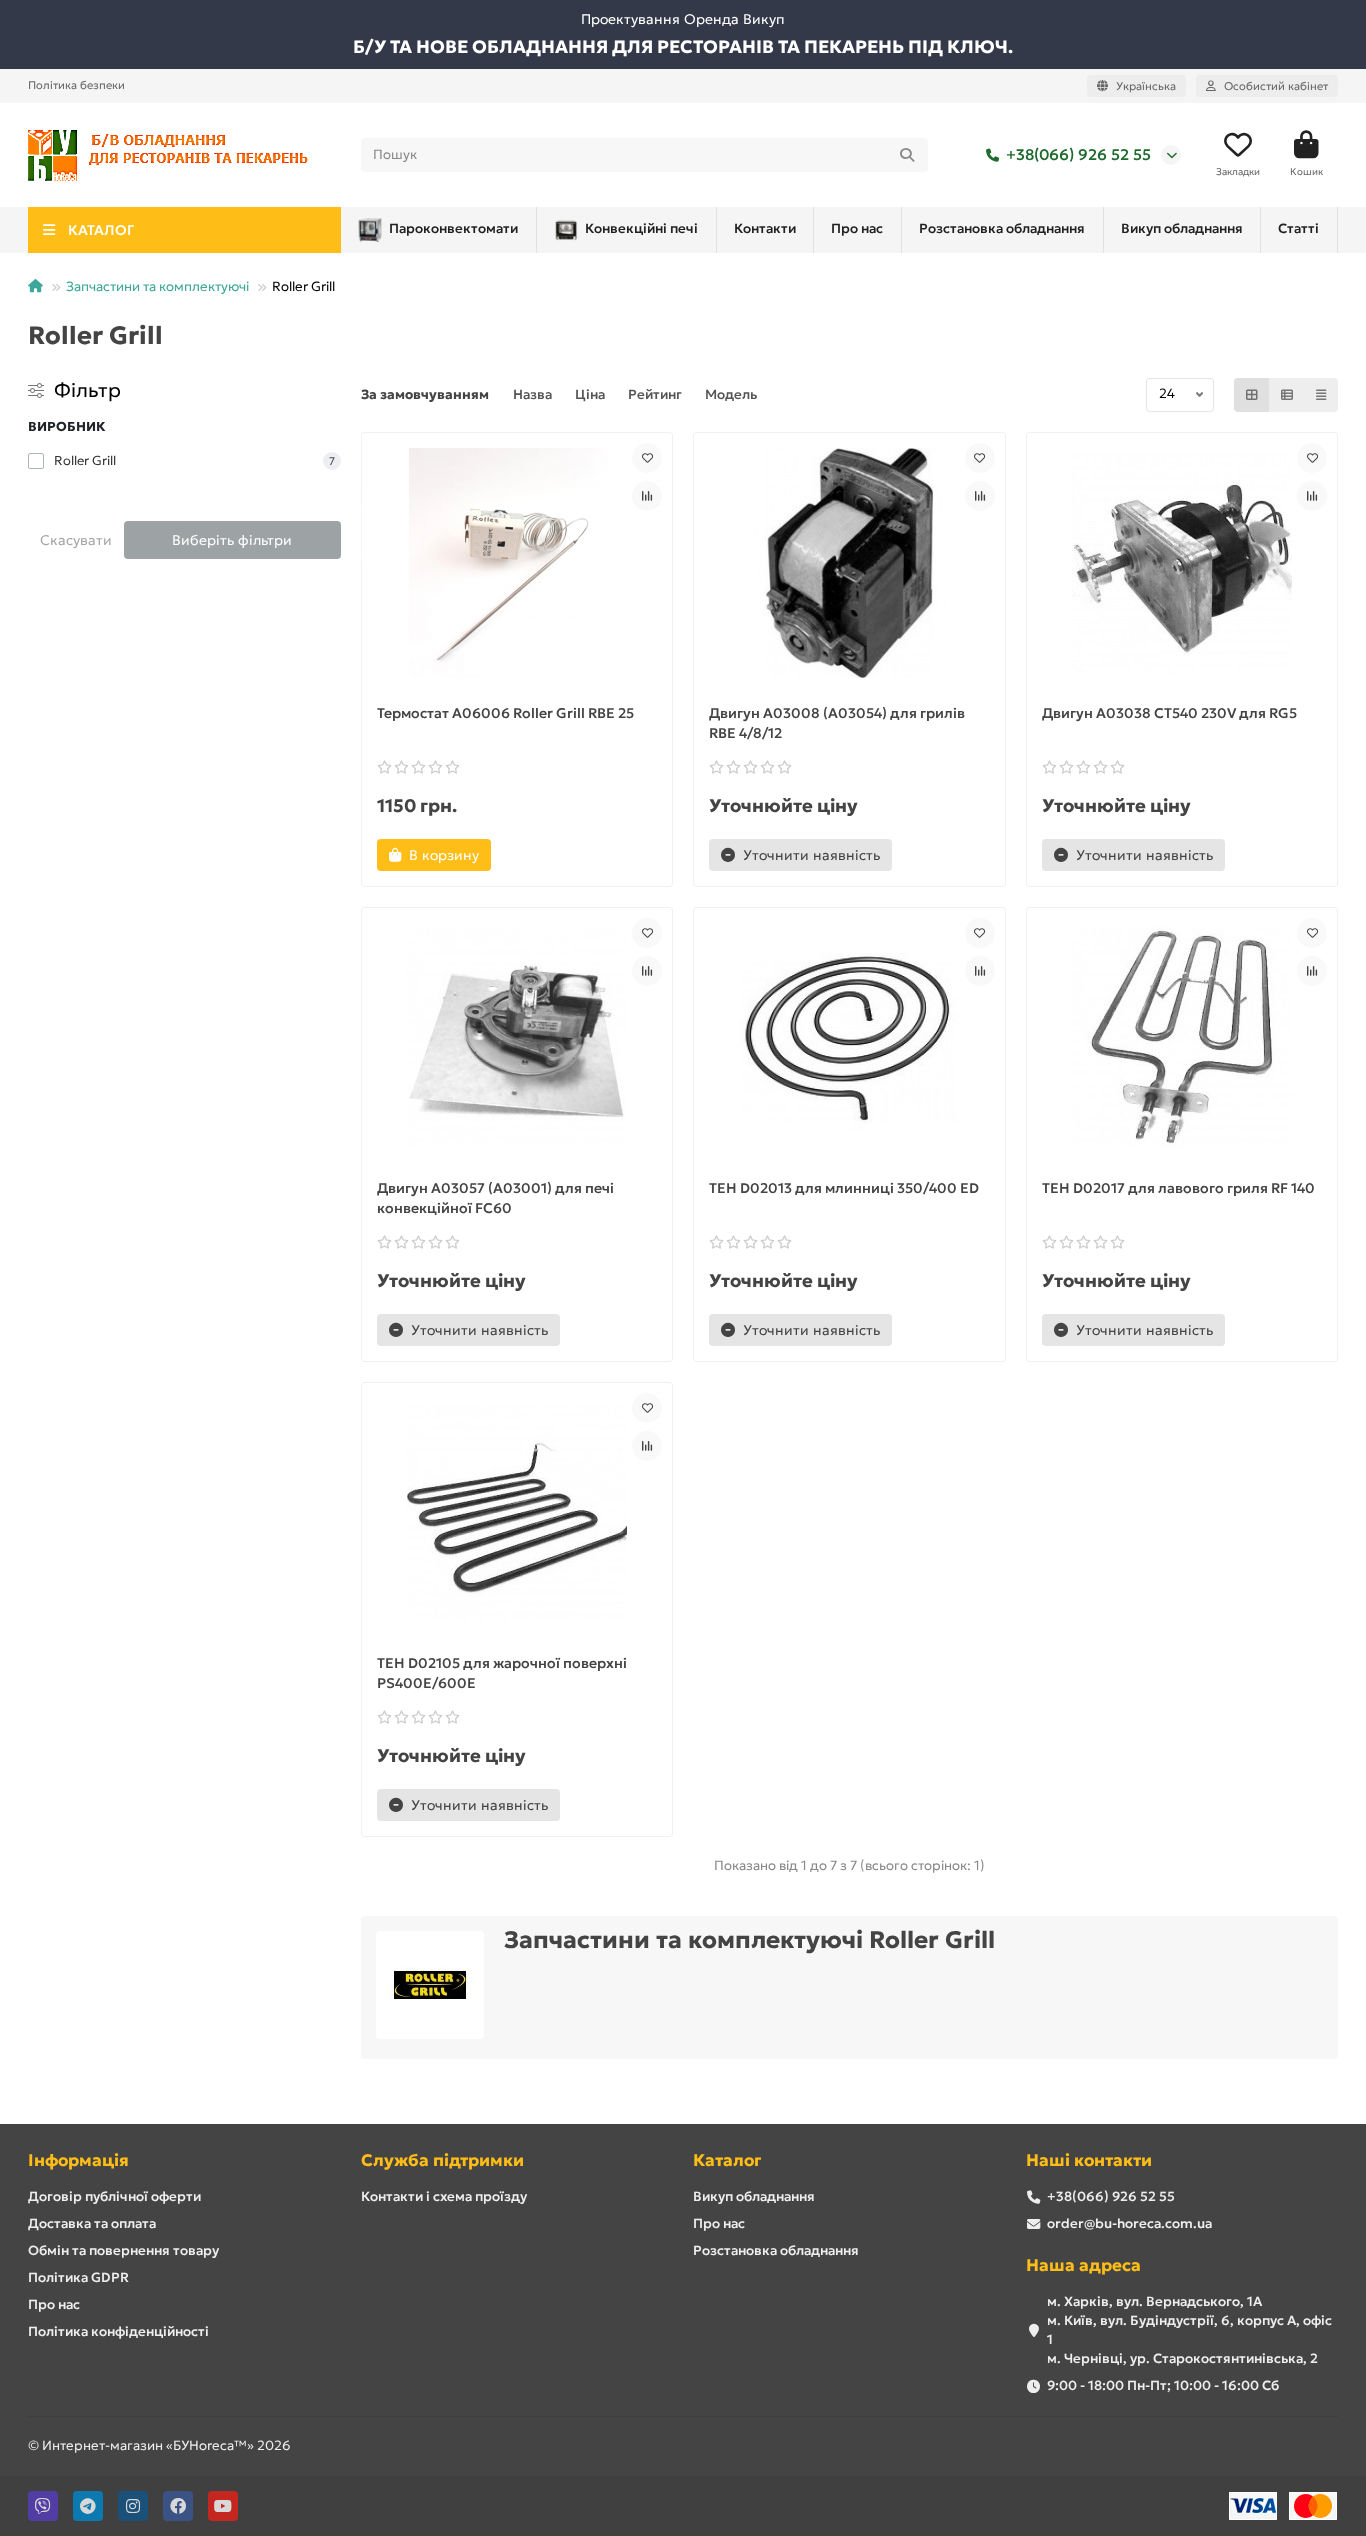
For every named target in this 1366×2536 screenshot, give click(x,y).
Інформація (78, 2160)
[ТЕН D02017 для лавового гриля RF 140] (1182, 1038)
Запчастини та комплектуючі (157, 286)
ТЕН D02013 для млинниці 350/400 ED (844, 1188)
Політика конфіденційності (118, 2331)
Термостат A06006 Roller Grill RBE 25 (505, 713)
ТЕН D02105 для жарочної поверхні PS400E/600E (502, 1673)
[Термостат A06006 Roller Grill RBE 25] (517, 563)
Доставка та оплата (92, 2223)
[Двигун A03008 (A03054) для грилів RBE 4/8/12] (849, 563)
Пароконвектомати (453, 228)
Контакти (765, 228)
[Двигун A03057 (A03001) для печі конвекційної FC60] (517, 1038)
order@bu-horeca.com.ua (1129, 2223)
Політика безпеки (76, 85)
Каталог (727, 2160)
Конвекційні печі (641, 228)
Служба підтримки (442, 2160)
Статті (1298, 228)
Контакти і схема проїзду (444, 2196)
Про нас (857, 228)
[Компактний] (1321, 395)
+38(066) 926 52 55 (1078, 154)
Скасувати (76, 540)
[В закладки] (647, 458)
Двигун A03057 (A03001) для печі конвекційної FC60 (495, 1198)
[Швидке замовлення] (525, 855)
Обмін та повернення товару (123, 2250)
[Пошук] (907, 155)
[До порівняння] (647, 496)
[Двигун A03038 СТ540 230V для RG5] (1182, 563)
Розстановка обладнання (1002, 228)
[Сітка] (1252, 395)
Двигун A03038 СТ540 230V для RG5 (1169, 713)
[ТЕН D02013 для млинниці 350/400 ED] (849, 1038)
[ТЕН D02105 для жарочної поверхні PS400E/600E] (517, 1513)
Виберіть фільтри (232, 540)
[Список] (1287, 395)
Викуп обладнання (1182, 228)
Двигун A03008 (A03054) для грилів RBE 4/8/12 (837, 723)
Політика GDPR (78, 2277)
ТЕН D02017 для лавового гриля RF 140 (1178, 1188)
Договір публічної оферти (114, 2196)
